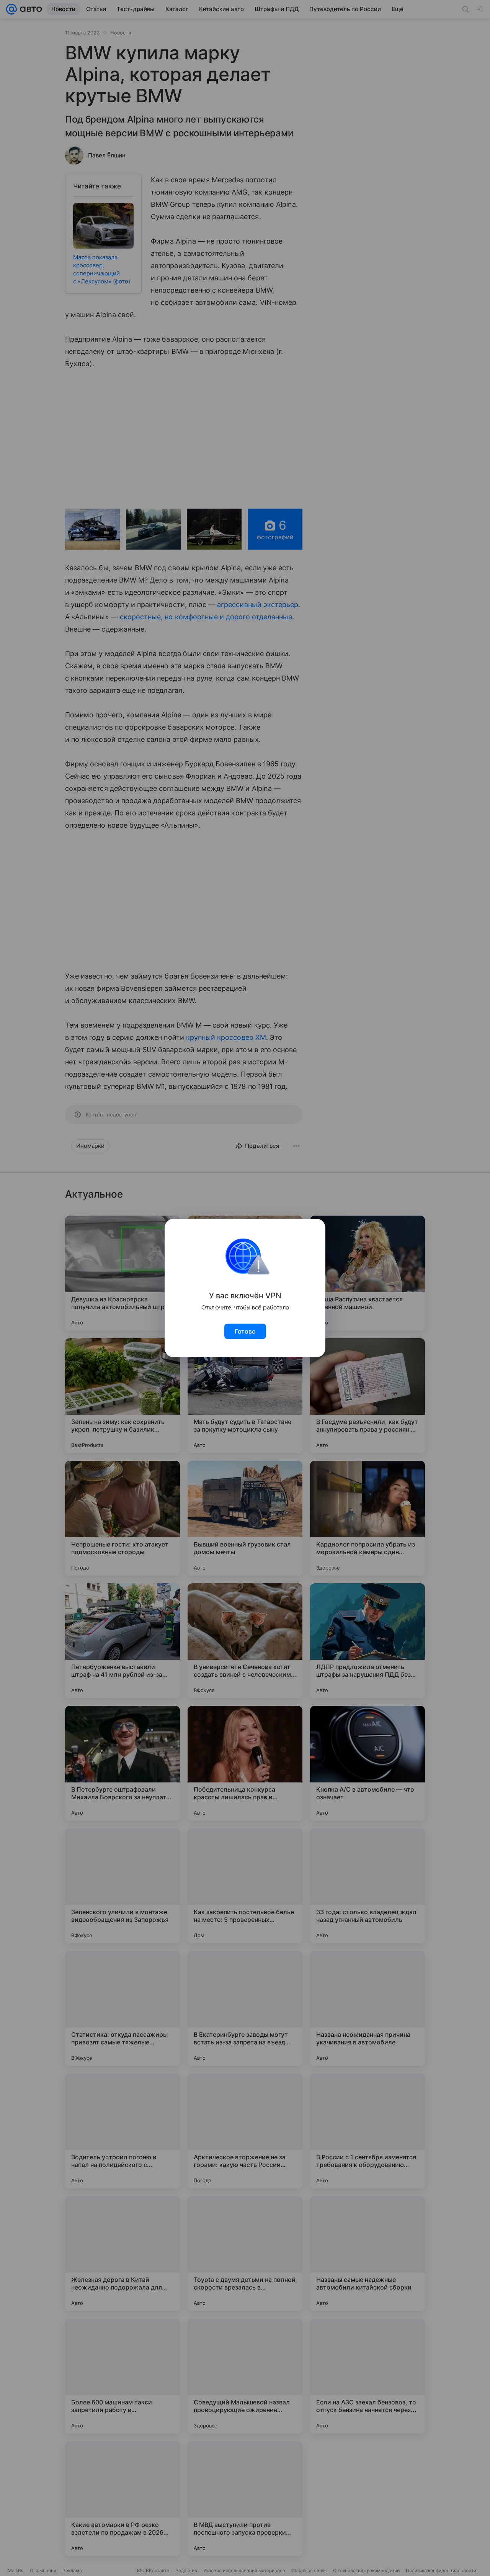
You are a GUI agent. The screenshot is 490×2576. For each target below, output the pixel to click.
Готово (245, 1331)
